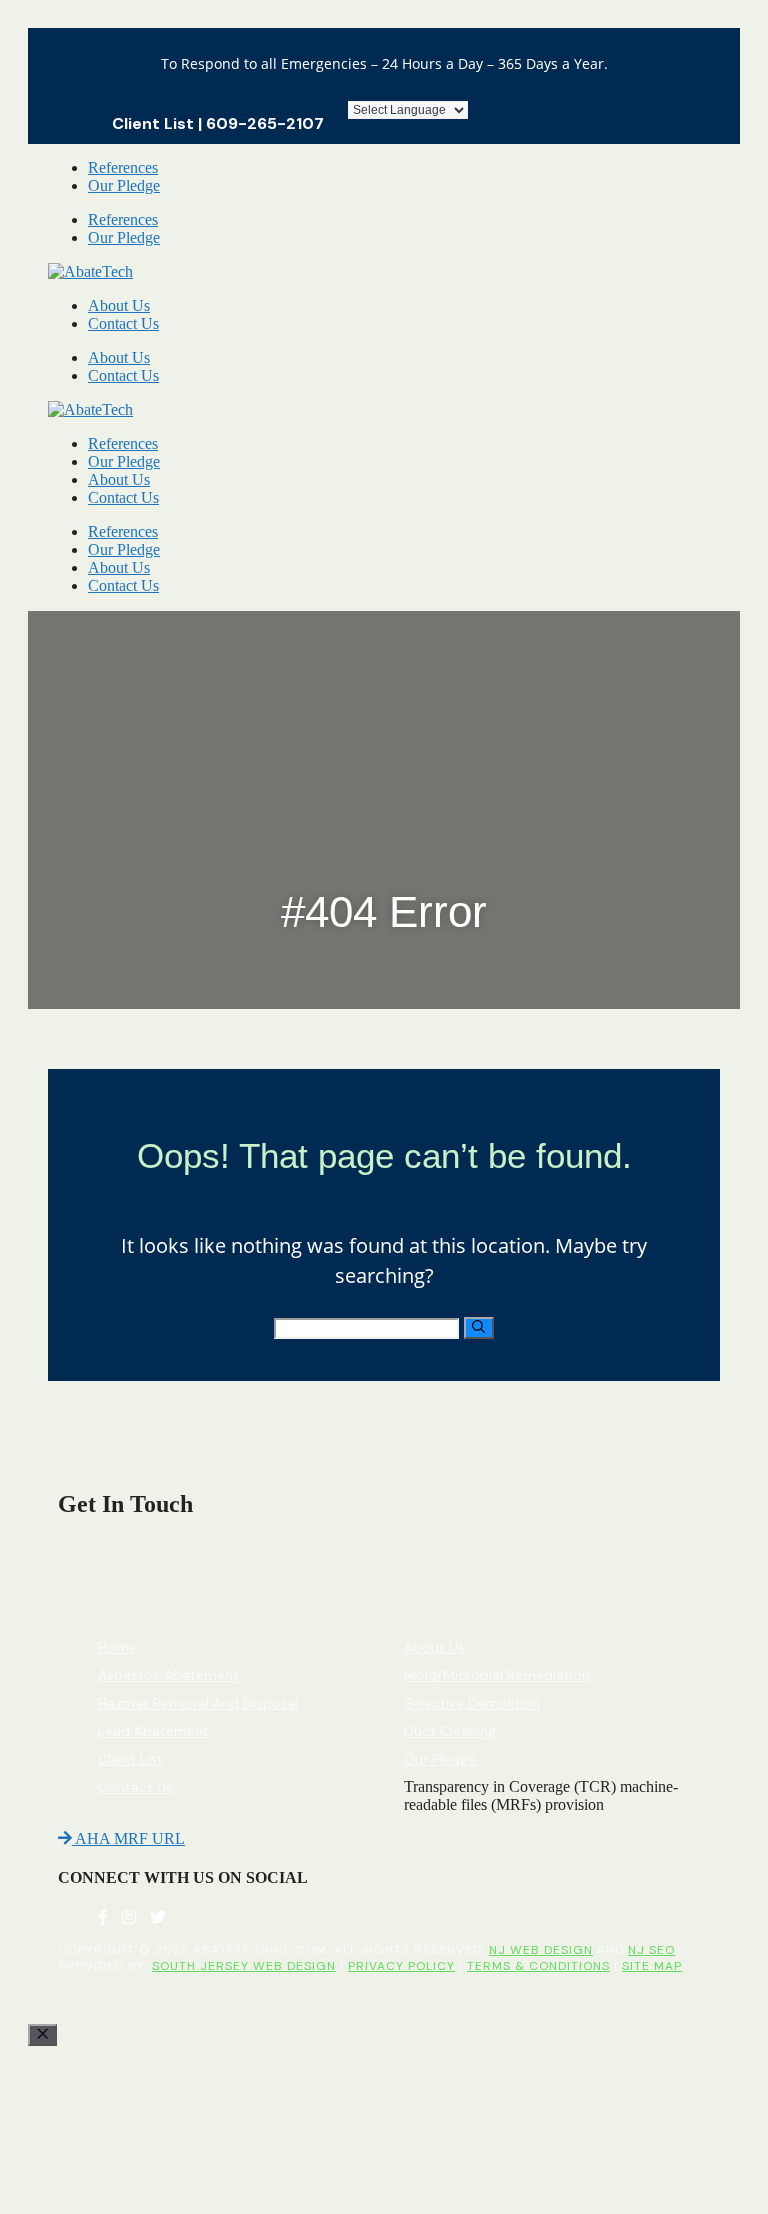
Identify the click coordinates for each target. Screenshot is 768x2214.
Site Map (652, 1966)
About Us (119, 305)
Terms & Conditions (538, 1966)
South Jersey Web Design (244, 1966)
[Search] (478, 1328)
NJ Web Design (541, 1950)
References (123, 167)
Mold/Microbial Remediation (497, 1675)
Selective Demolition (472, 1703)
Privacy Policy (401, 1966)
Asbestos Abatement (168, 1675)
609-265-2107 (265, 123)
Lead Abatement (153, 1731)
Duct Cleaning (450, 1731)
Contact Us (123, 323)
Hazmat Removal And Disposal (198, 1703)
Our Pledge (124, 185)
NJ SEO (651, 1950)
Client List (153, 123)
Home (117, 1647)
